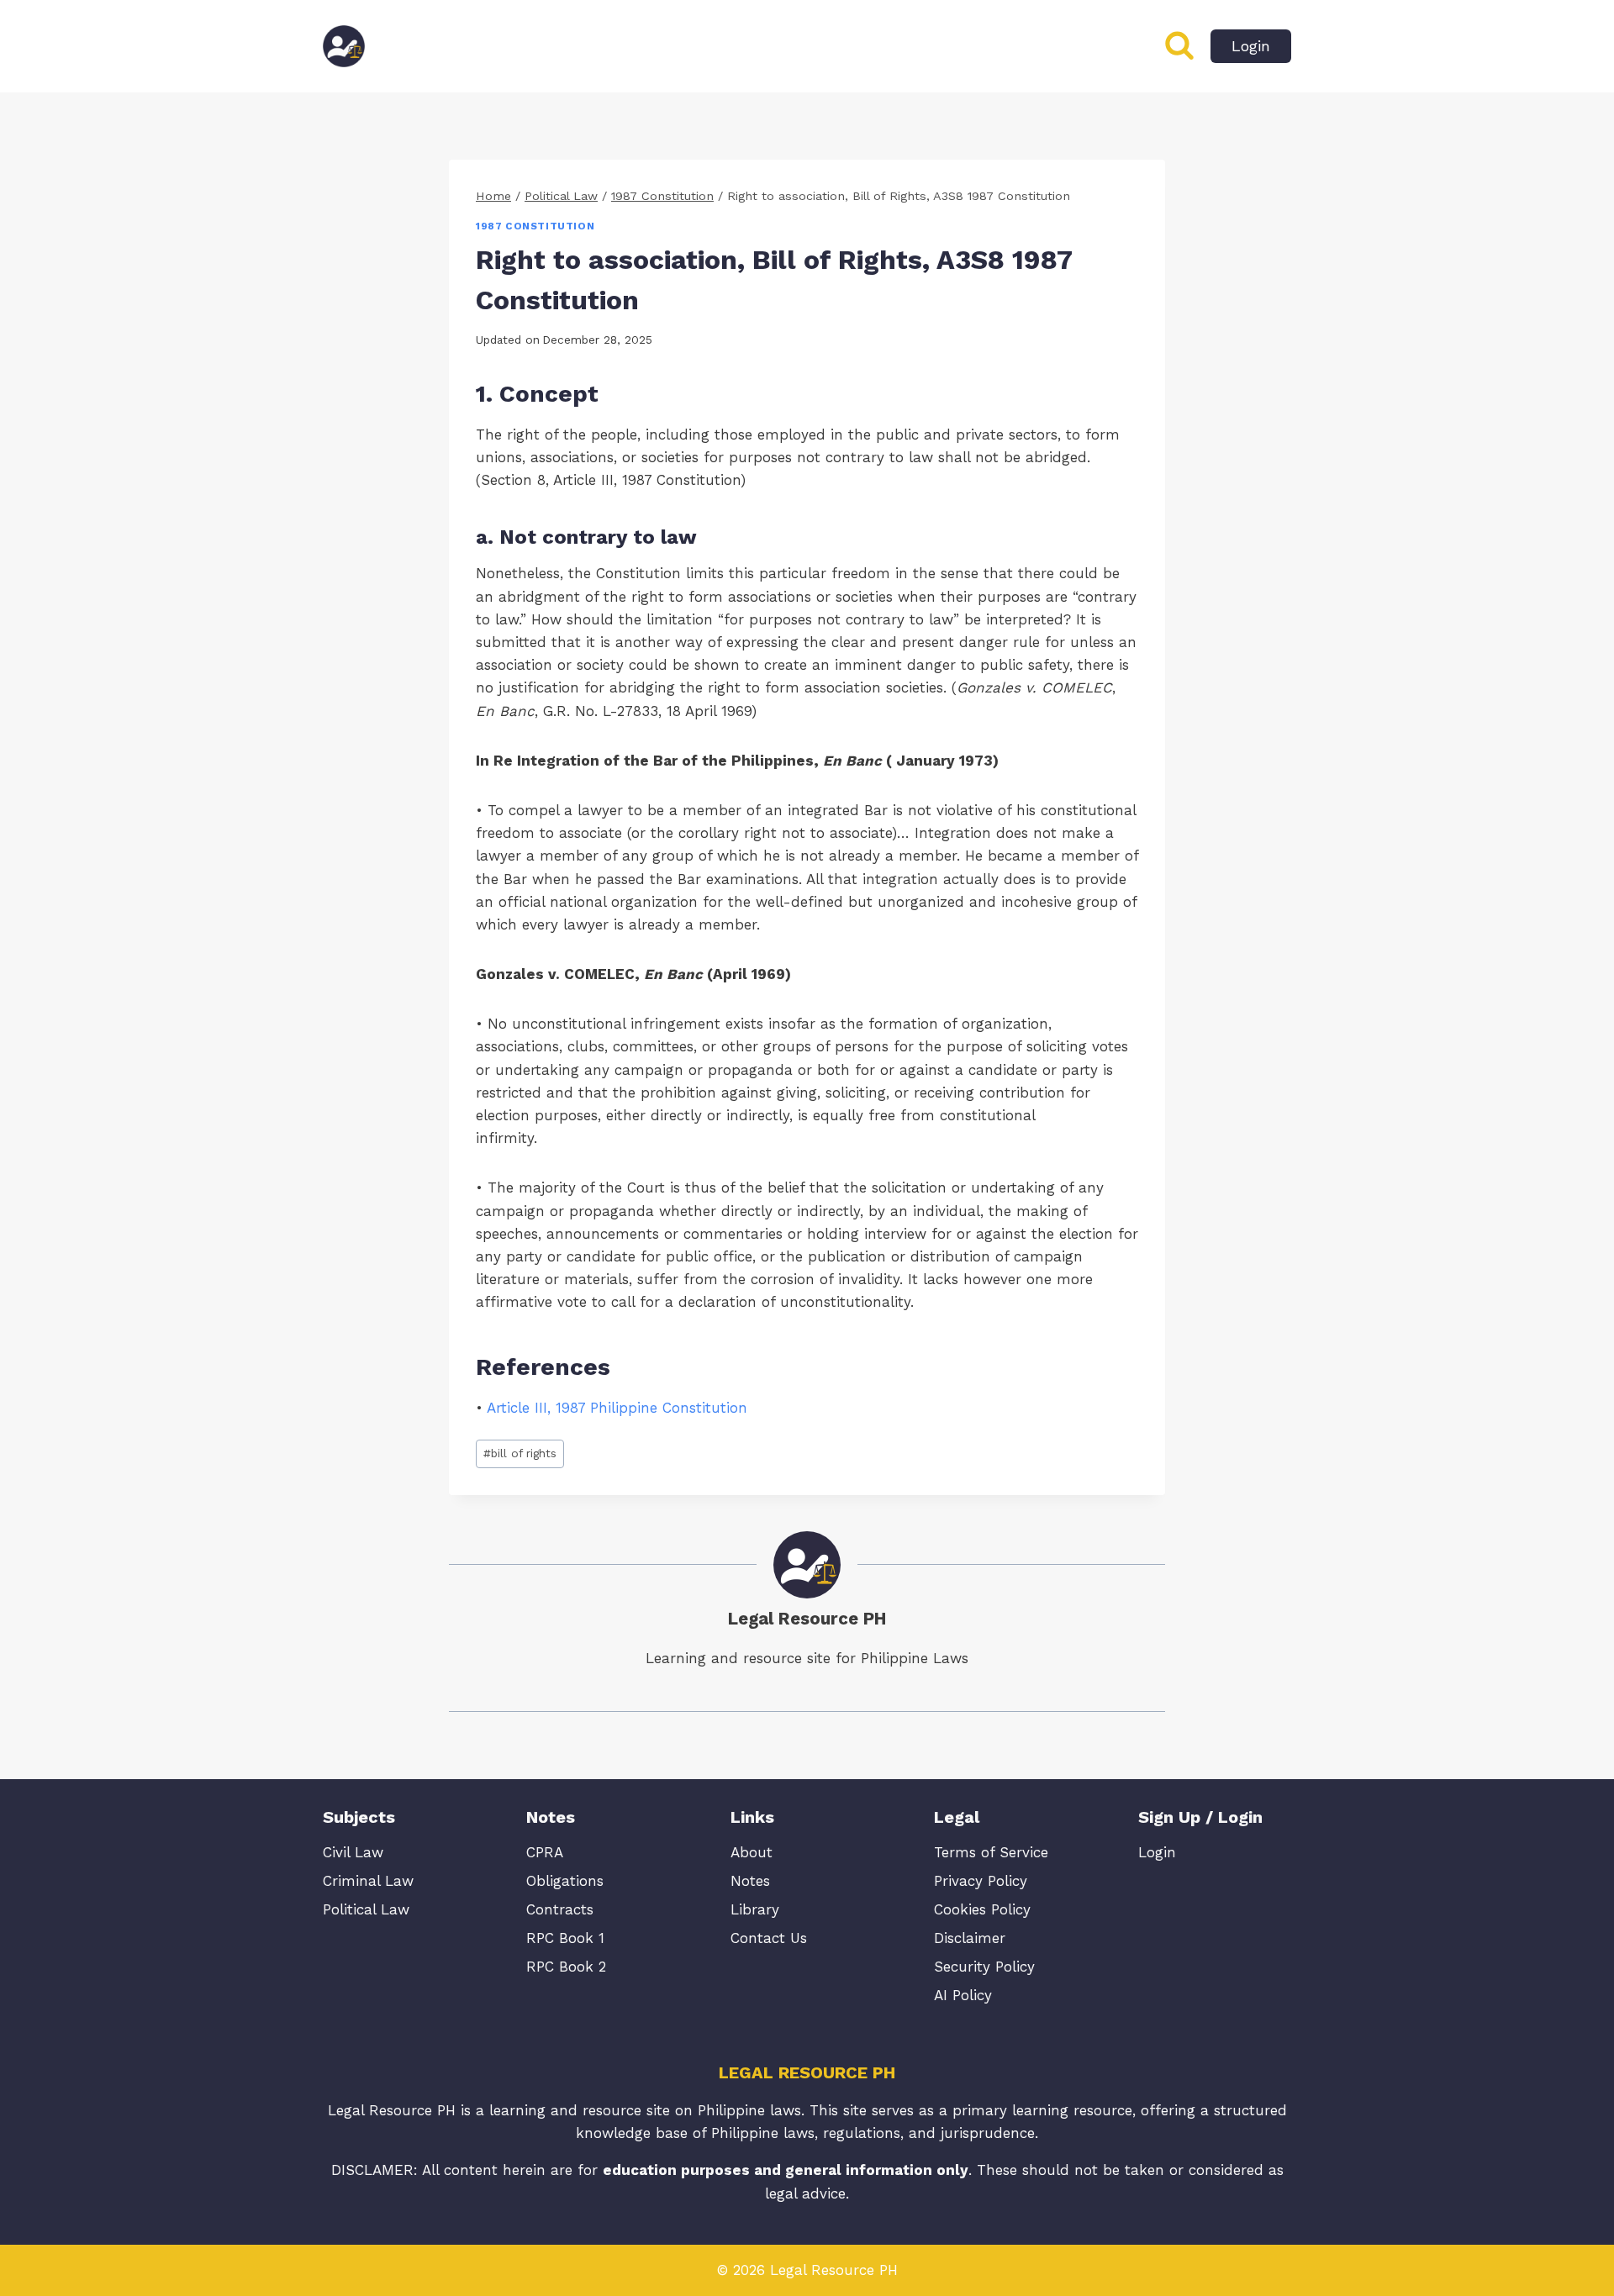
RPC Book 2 (566, 1967)
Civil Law (353, 1852)
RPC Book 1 (565, 1938)
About (752, 1852)
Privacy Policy (981, 1881)
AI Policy (963, 1995)
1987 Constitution (535, 226)
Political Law (366, 1909)
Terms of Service (991, 1852)
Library (755, 1909)
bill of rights (520, 1453)
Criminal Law (368, 1881)
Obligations (565, 1881)
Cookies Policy (982, 1909)
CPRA (545, 1852)
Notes (750, 1881)
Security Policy (984, 1967)
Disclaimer (970, 1938)
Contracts (560, 1909)
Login (1251, 46)
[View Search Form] (1179, 46)
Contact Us (769, 1938)
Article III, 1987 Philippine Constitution (617, 1408)
